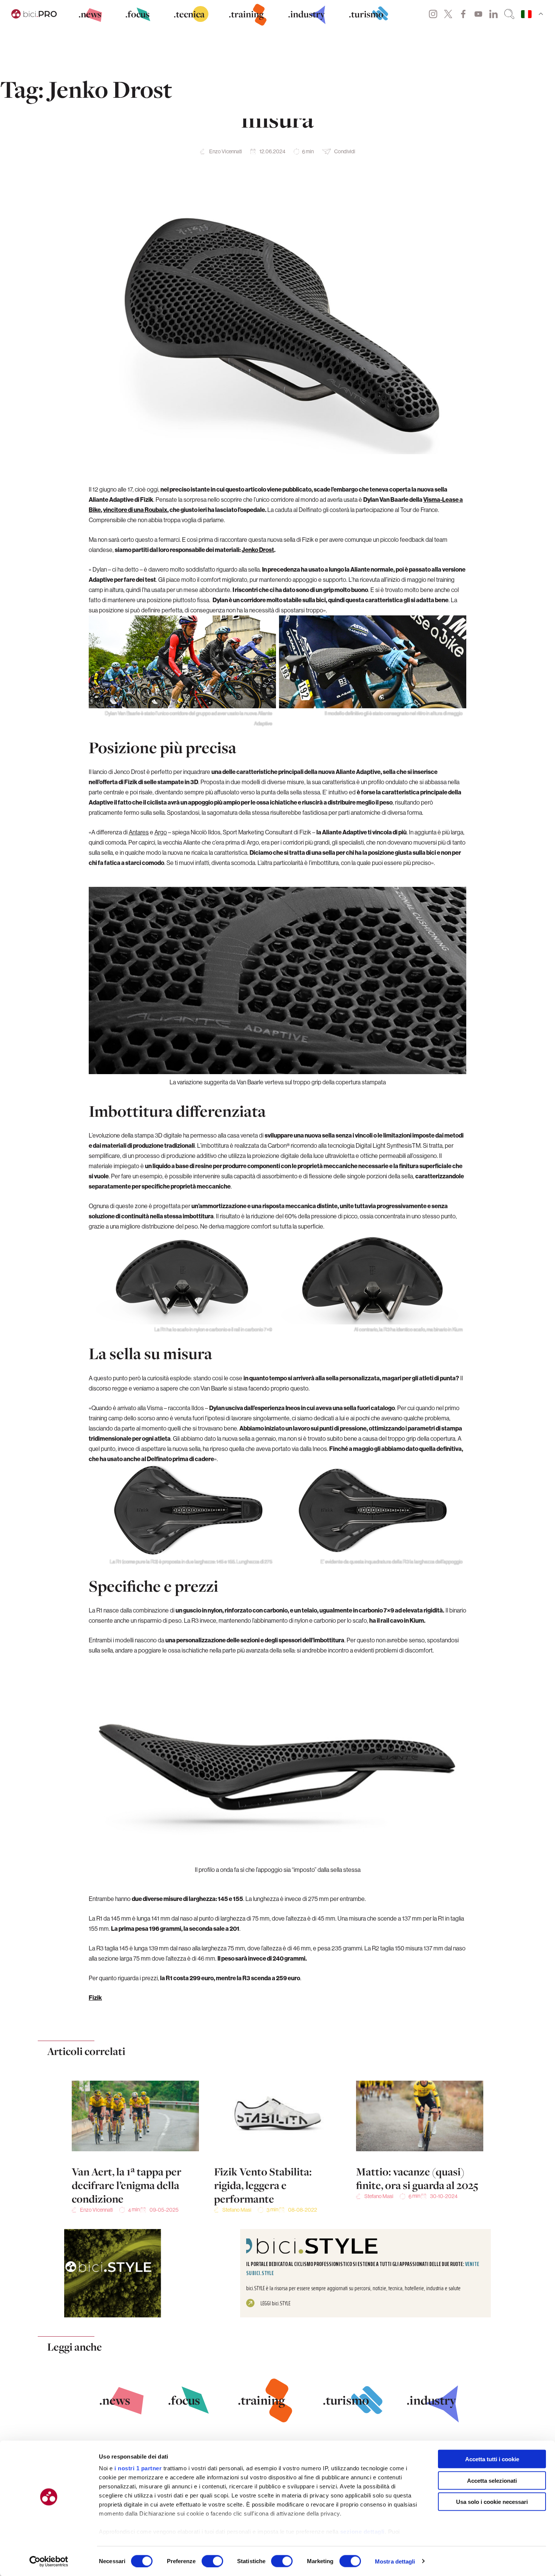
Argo (161, 832)
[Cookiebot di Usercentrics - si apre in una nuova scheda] (49, 2561)
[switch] (212, 2561)
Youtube (478, 14)
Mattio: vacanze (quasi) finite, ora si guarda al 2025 (417, 2178)
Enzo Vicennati (226, 151)
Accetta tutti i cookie (492, 2459)
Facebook (463, 14)
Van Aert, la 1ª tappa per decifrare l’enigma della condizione (126, 2185)
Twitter (448, 14)
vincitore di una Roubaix (135, 510)
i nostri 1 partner (138, 2468)
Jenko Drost (258, 550)
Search (509, 14)
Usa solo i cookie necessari (492, 2502)
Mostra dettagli (395, 2561)
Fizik (95, 1998)
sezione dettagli (362, 2532)
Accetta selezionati (492, 2480)
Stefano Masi (237, 2210)
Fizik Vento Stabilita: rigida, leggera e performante (263, 2185)
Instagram (433, 14)
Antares (139, 832)
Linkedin (493, 14)
